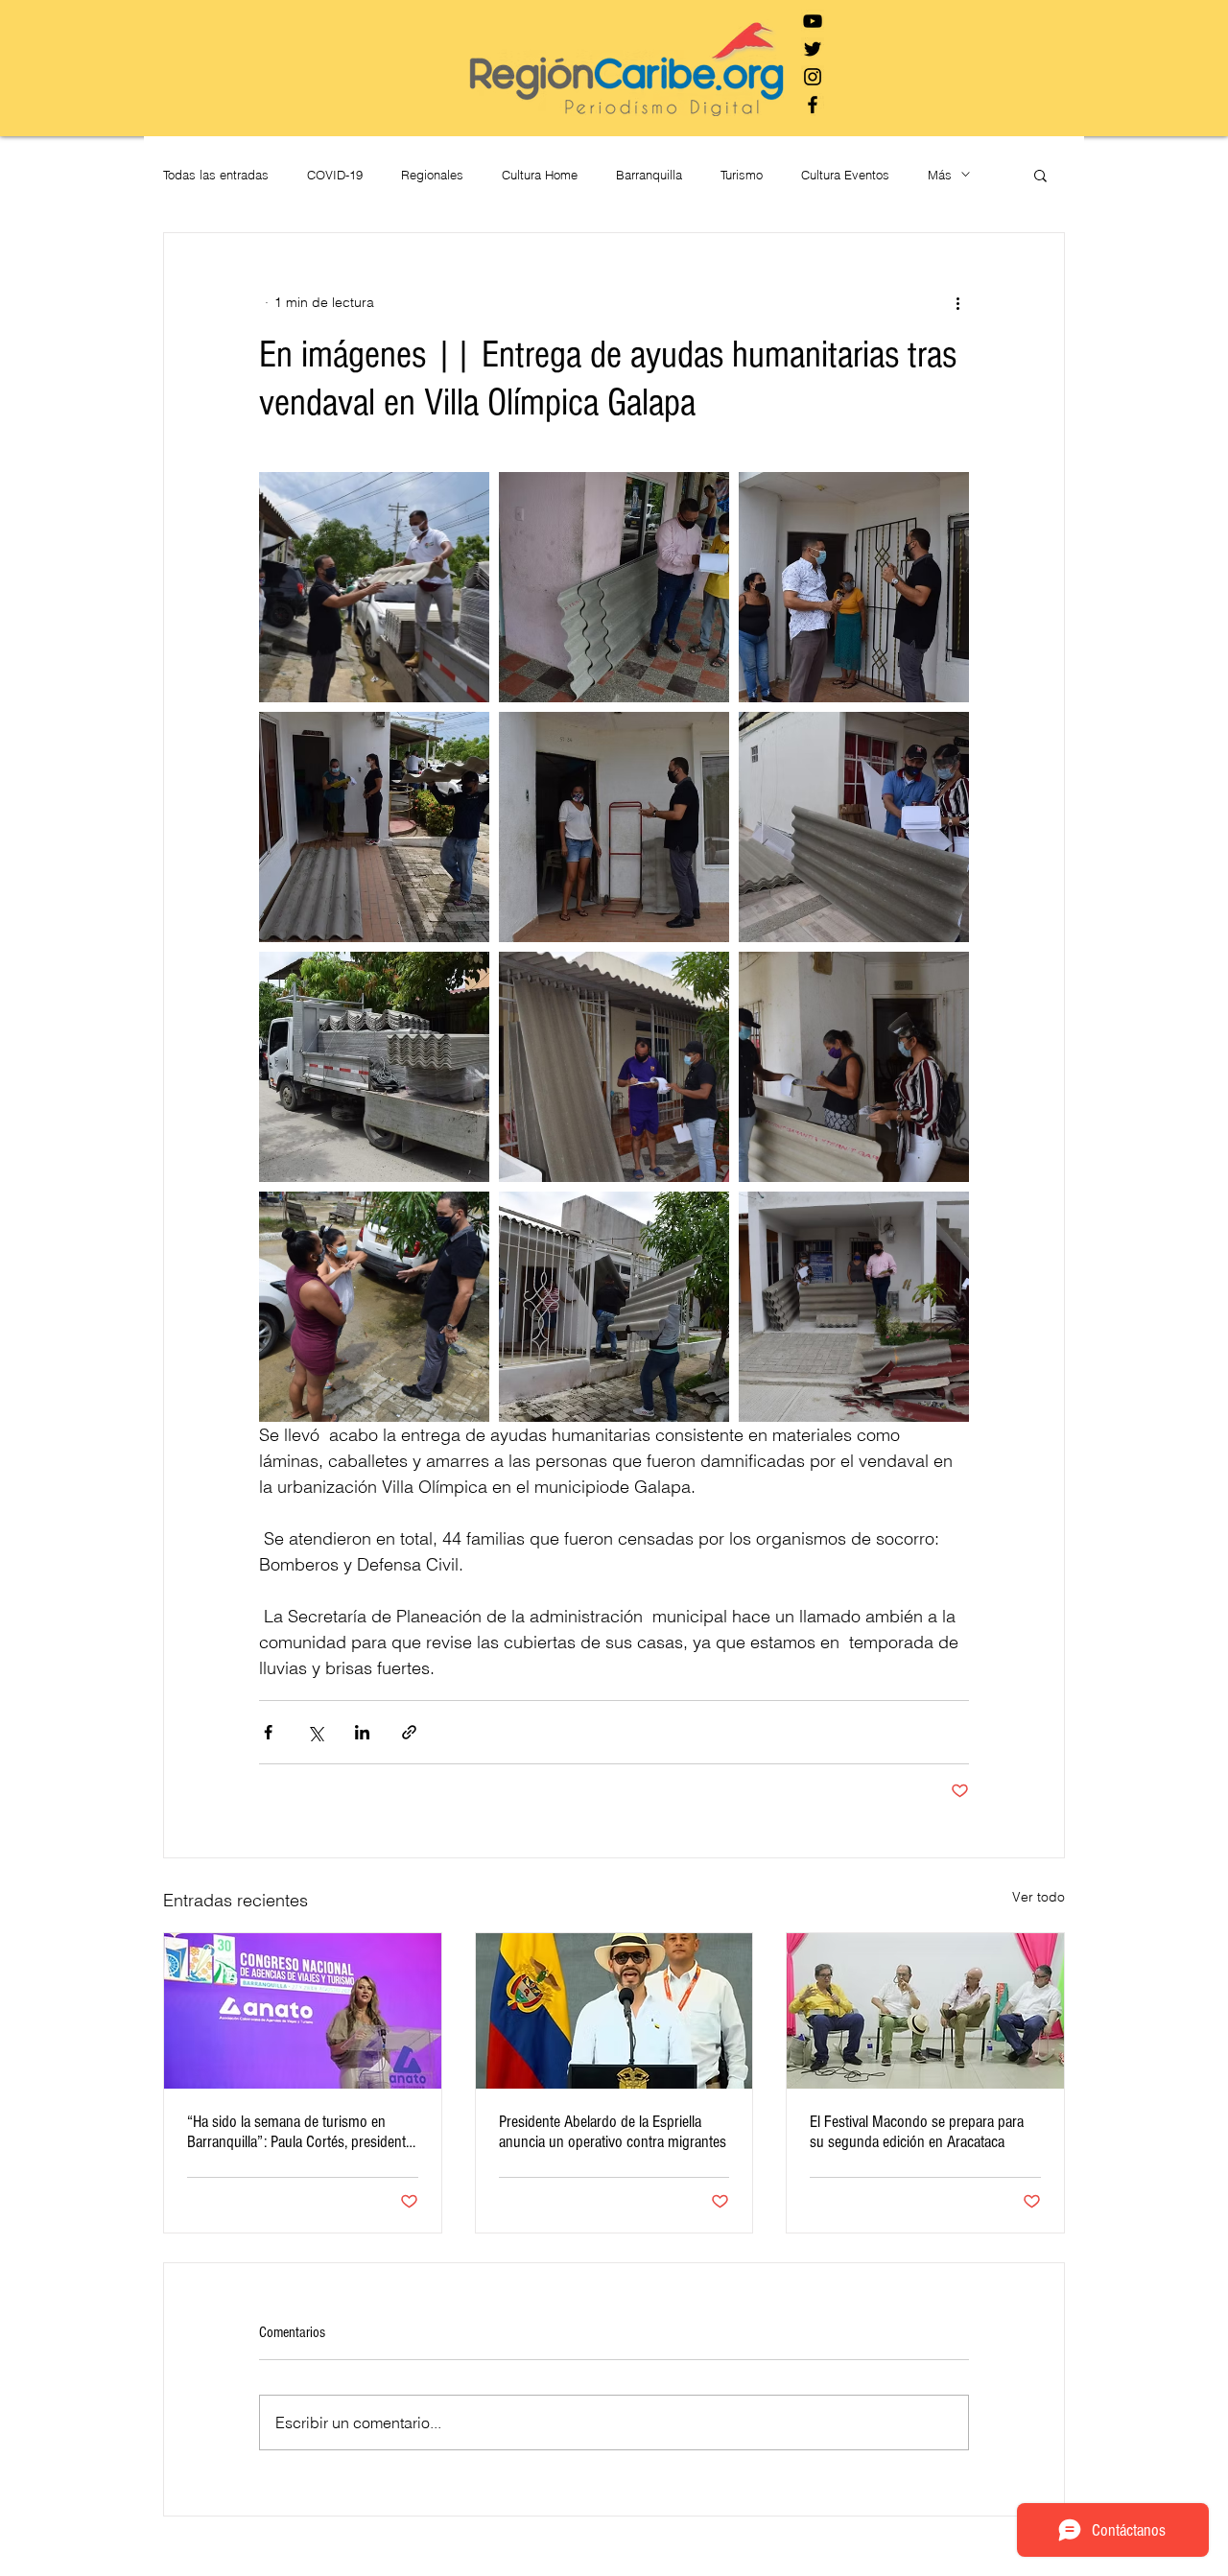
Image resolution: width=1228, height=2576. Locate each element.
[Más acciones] (957, 302)
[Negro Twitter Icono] (813, 49)
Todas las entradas (216, 175)
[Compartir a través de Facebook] (268, 1732)
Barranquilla (649, 175)
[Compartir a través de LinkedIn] (362, 1732)
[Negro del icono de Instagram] (813, 77)
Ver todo (1039, 1897)
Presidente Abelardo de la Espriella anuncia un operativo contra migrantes (613, 2132)
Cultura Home (540, 175)
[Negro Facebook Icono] (813, 105)
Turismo (742, 175)
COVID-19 (335, 175)
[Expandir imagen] (374, 587)
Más (940, 175)
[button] (1040, 175)
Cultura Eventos (845, 175)
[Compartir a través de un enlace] (409, 1732)
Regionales (432, 175)
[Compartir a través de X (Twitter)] (315, 1732)
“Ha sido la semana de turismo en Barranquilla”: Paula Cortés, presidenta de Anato (300, 2132)
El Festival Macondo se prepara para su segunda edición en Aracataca (917, 2132)
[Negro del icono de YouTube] (813, 21)
